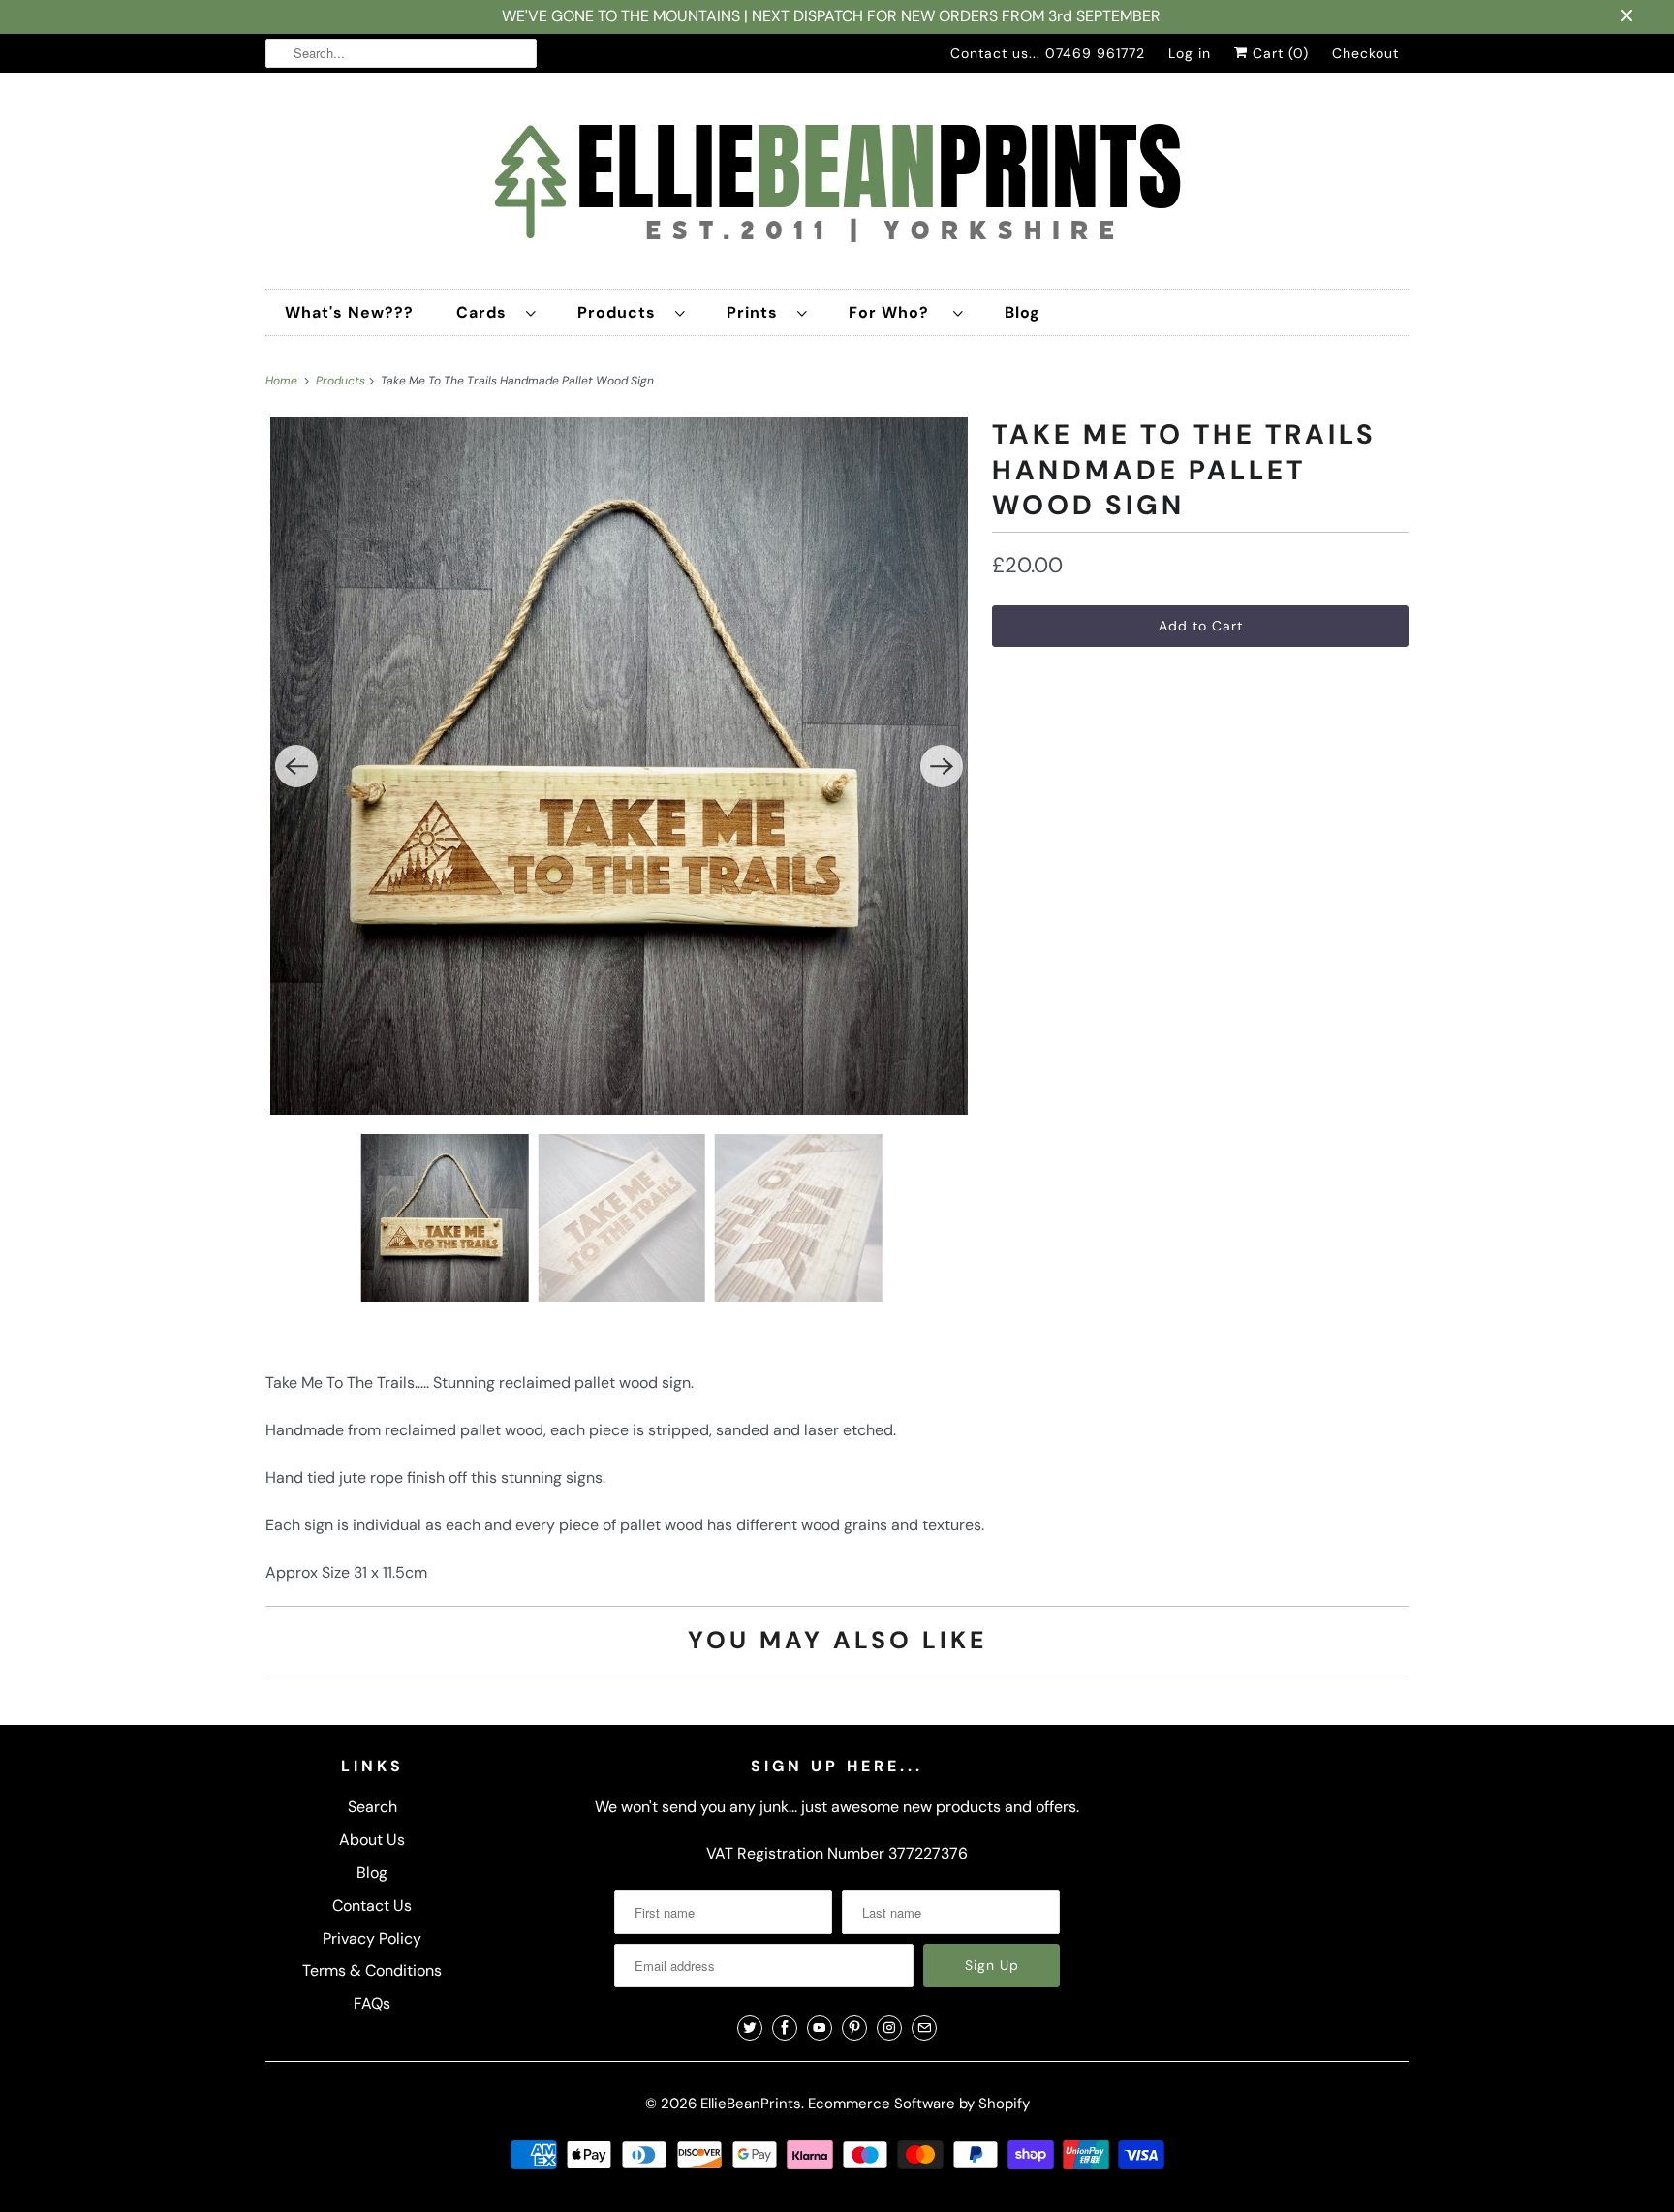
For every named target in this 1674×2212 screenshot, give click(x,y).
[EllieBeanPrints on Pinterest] (854, 2028)
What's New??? (349, 312)
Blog (1023, 312)
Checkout (1365, 53)
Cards (486, 312)
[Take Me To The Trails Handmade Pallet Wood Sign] (619, 766)
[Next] (942, 766)
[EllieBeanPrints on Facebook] (785, 2028)
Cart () (1278, 53)
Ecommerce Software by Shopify (919, 2104)
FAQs (372, 2003)
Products (621, 312)
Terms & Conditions (372, 1970)
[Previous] (296, 766)
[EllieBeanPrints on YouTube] (820, 2028)
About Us (372, 1840)
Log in (1190, 53)
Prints (757, 312)
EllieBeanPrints (751, 2104)
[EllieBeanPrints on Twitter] (750, 2028)
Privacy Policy (372, 1938)
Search (372, 1807)
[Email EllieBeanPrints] (924, 2028)
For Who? (896, 312)
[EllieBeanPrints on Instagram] (889, 2028)
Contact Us (372, 1905)
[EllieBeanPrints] (837, 185)
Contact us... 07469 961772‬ (1048, 53)
